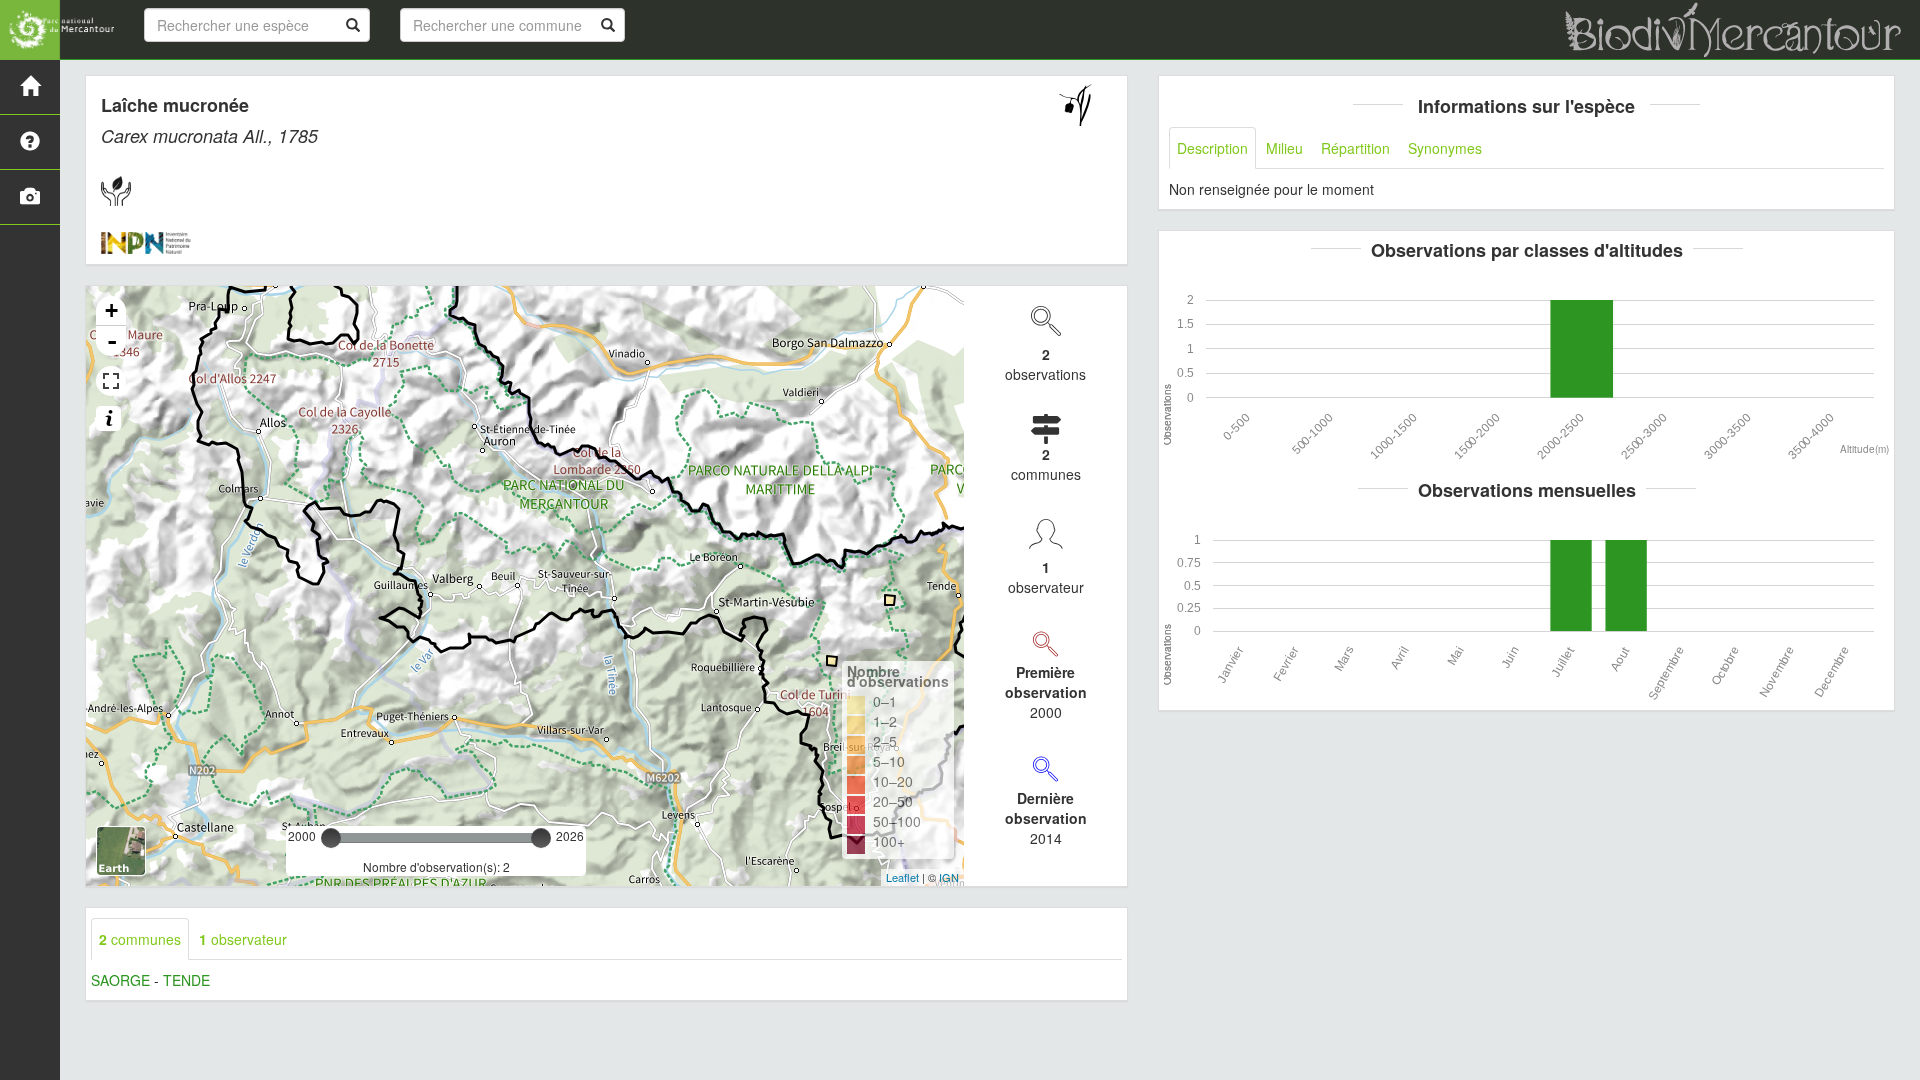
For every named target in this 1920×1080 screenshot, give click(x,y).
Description (1212, 148)
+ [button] (111, 310)
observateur (243, 939)
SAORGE (120, 980)
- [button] (112, 341)
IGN (949, 877)
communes (140, 939)
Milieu (1284, 148)
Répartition (1355, 148)
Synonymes (1445, 148)
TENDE (186, 980)
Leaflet (902, 877)
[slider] (331, 838)
